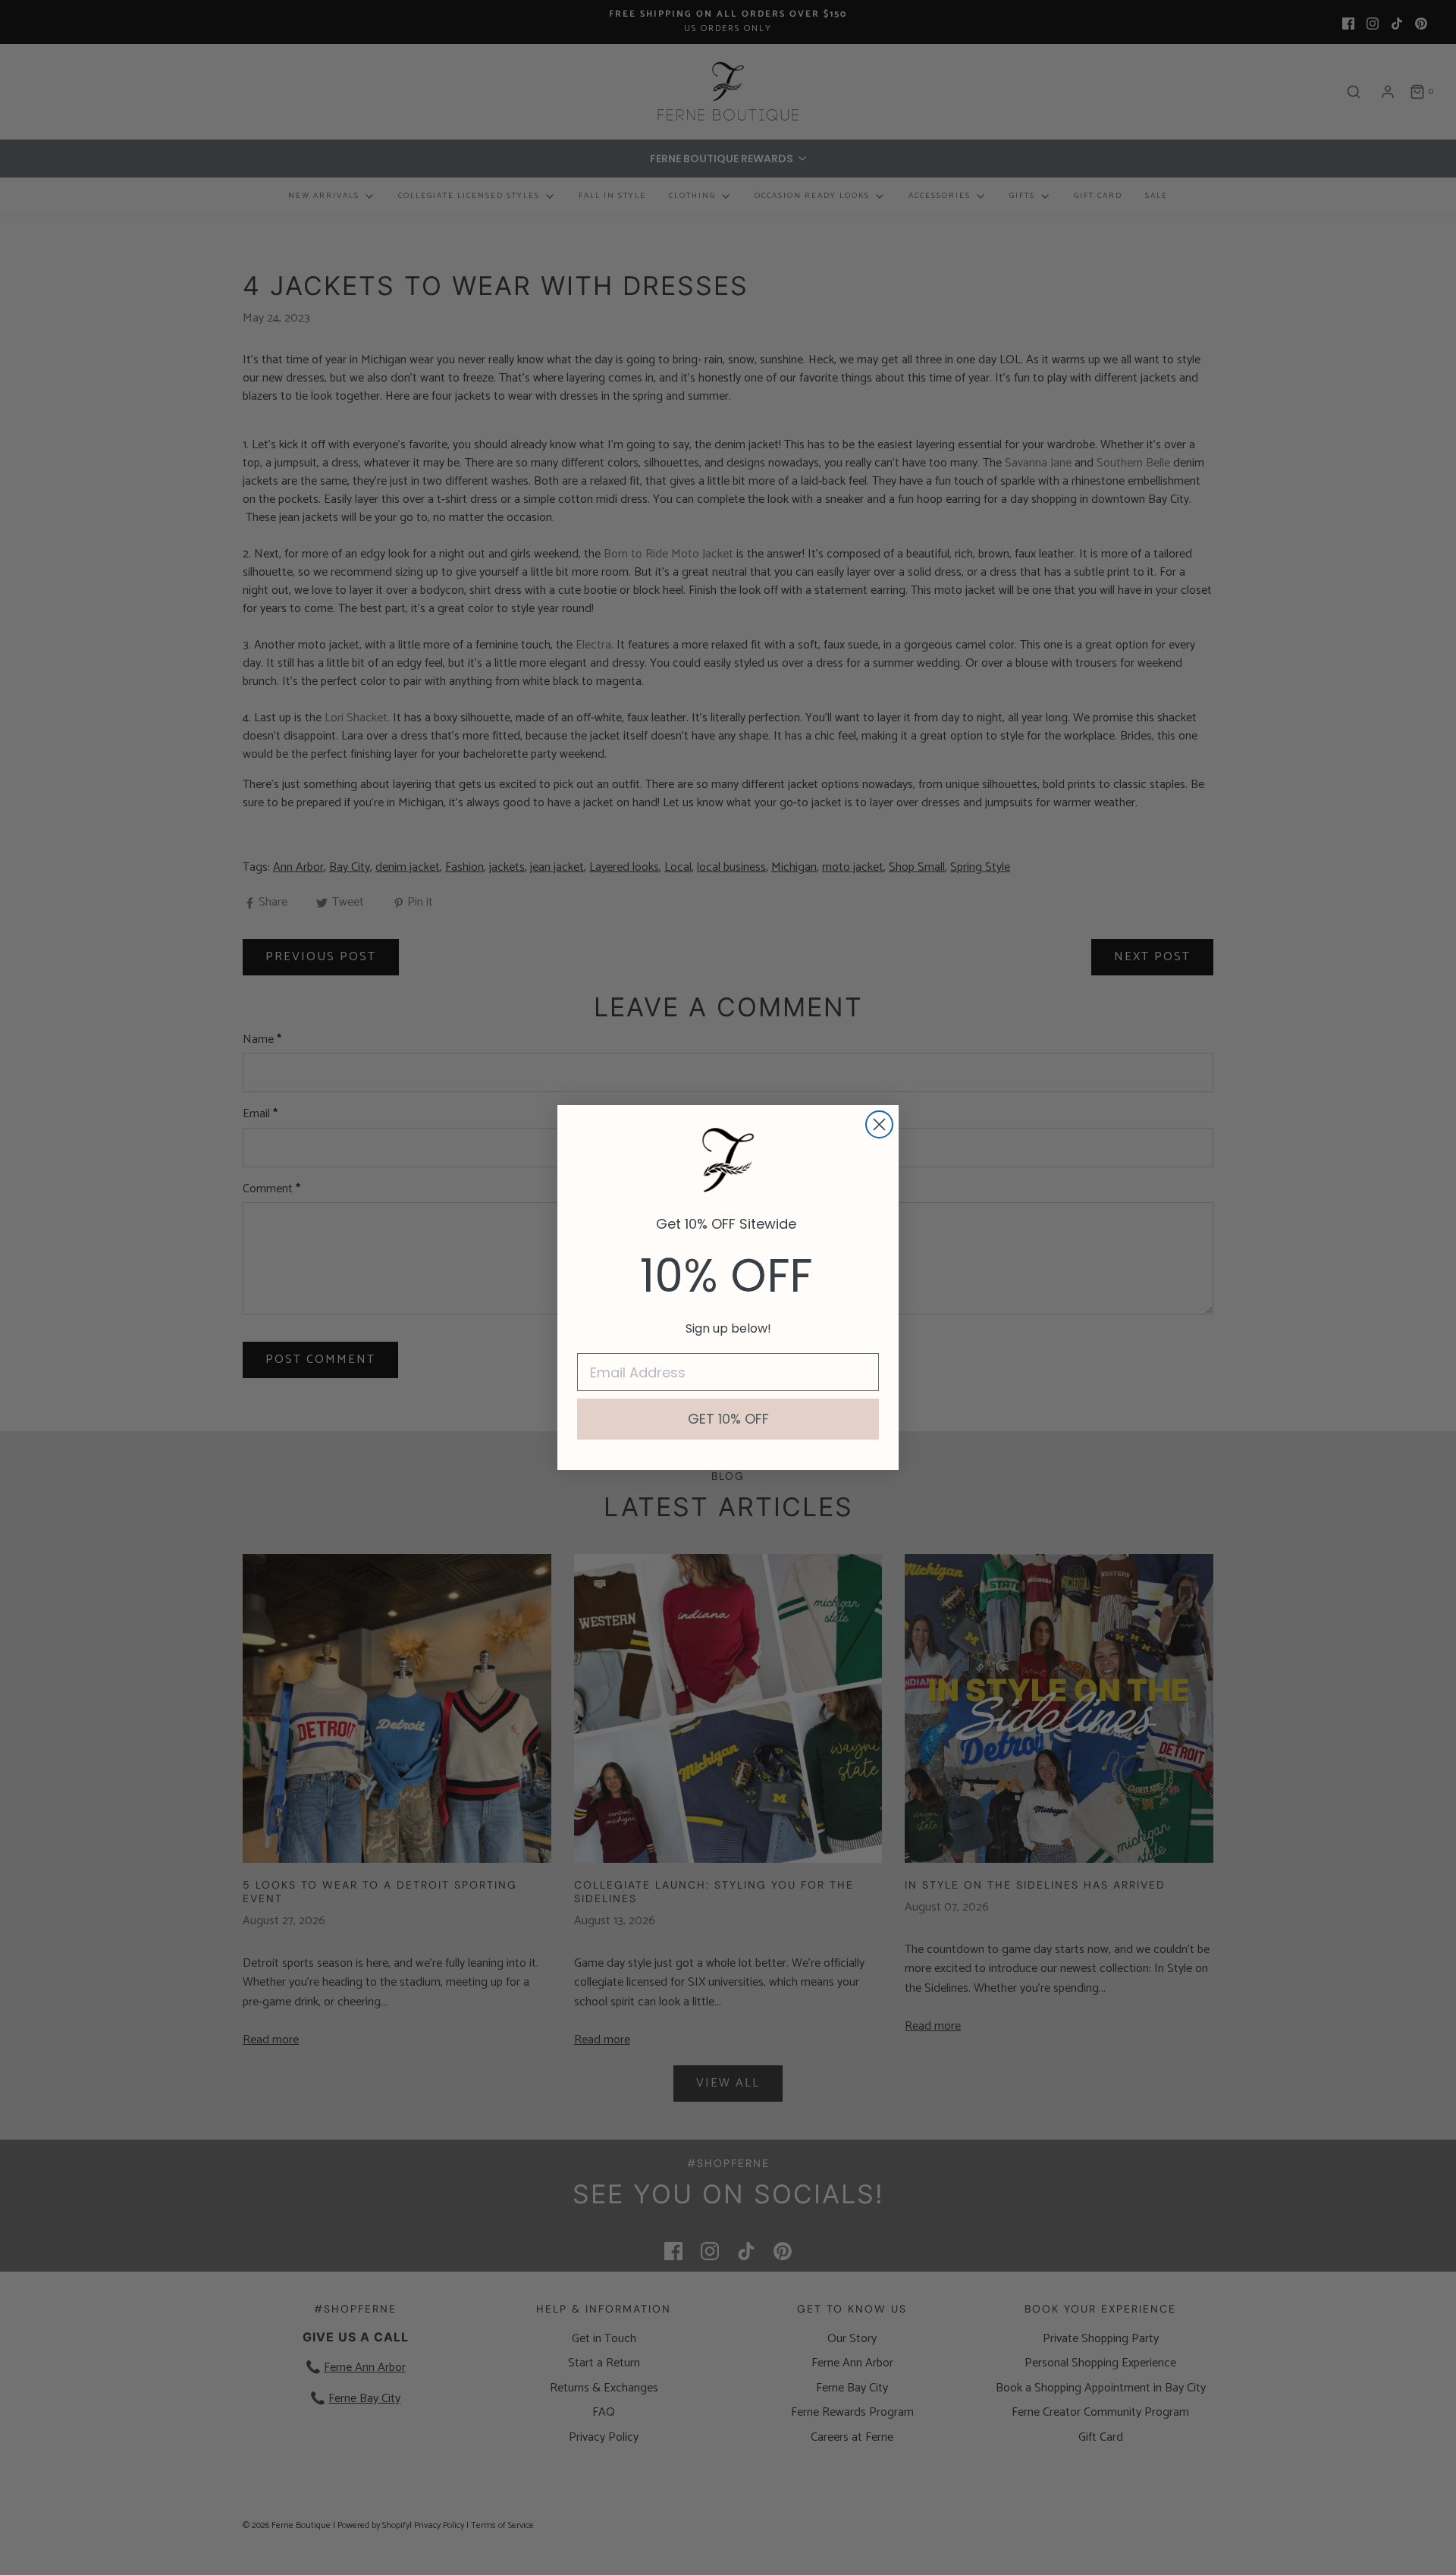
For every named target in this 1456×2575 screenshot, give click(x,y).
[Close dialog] (879, 1124)
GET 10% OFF (728, 1419)
